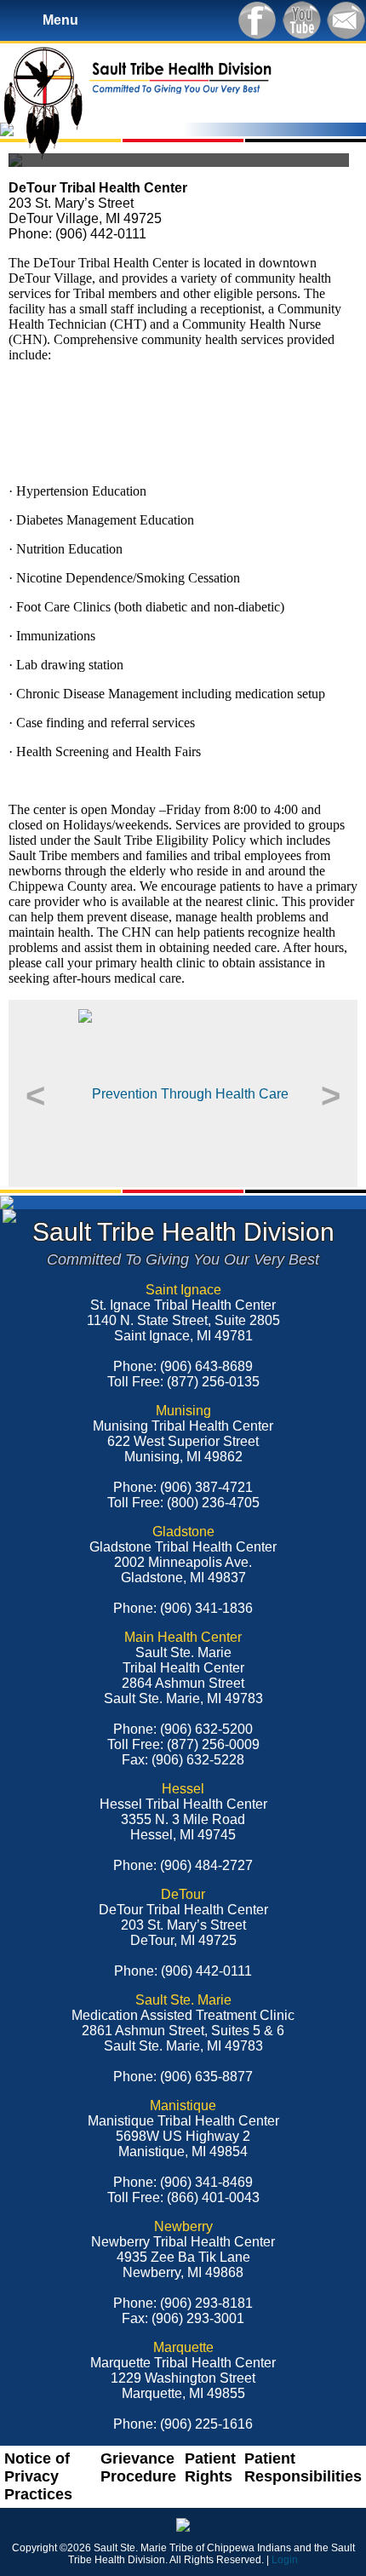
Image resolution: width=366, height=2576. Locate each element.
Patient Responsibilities (303, 2467)
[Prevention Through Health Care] (183, 1093)
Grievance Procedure (138, 2467)
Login (285, 2560)
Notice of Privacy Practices (38, 2476)
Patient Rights (210, 2467)
